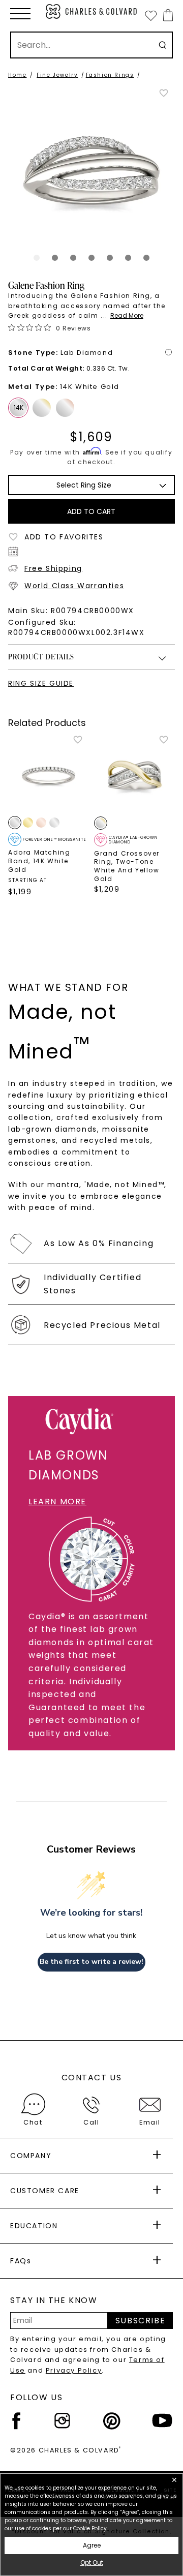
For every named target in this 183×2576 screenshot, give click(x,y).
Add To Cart (91, 511)
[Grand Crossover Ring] (134, 775)
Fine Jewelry (57, 75)
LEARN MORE (57, 1502)
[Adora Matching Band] (49, 775)
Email (150, 2122)
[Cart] (166, 15)
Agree (92, 2545)
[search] (162, 45)
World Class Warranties (74, 586)
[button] (20, 14)
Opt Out (92, 2563)
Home (17, 75)
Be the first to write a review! (91, 1962)
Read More (127, 315)
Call (91, 2122)
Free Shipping (53, 568)
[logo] (91, 11)
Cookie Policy (90, 2528)
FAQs (21, 2261)
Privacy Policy (74, 2370)
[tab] (37, 258)
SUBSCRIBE (140, 2321)
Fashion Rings (110, 75)
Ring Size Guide (41, 683)
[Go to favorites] (150, 15)
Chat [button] (33, 2122)
